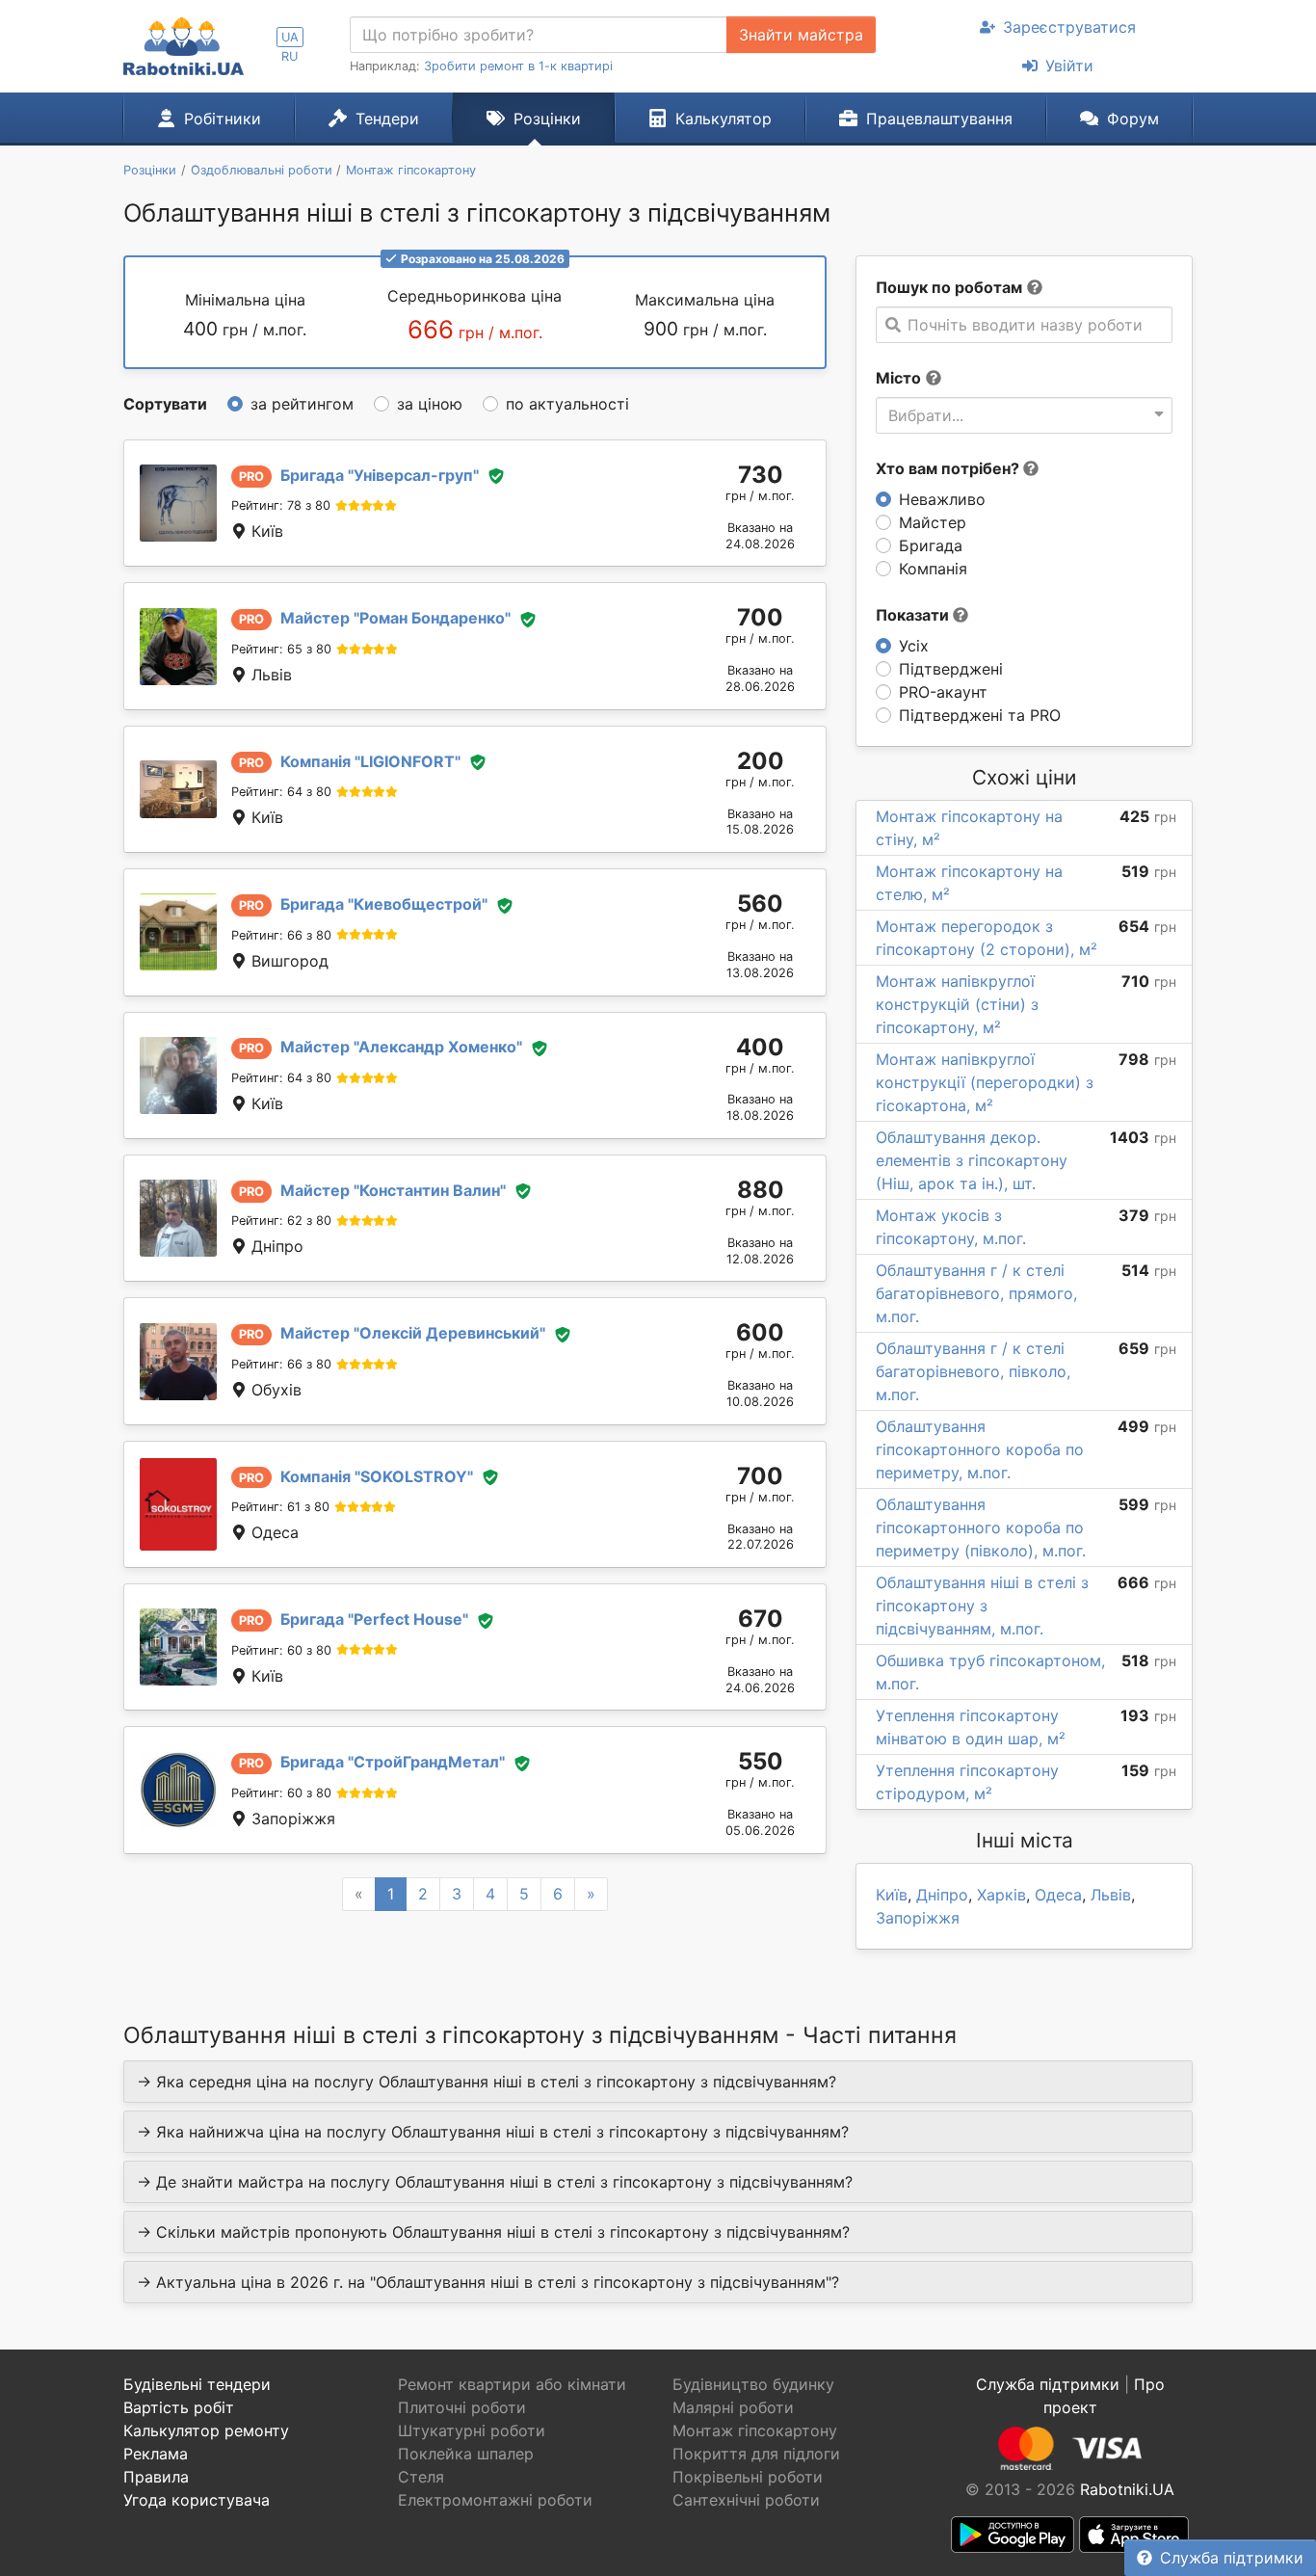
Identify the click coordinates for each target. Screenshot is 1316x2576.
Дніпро (942, 1895)
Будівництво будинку (753, 2384)
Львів (1111, 1895)
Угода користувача (197, 2500)
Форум (1133, 119)
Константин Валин (393, 1190)
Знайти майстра (801, 35)
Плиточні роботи (462, 2407)
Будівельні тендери (197, 2384)
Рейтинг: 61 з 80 (280, 1507)
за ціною (430, 404)
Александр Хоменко (401, 1047)
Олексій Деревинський (413, 1333)
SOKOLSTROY (377, 1476)
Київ (892, 1895)
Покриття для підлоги (756, 2454)
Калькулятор (724, 119)
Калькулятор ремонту (206, 2430)
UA (290, 37)
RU (290, 56)
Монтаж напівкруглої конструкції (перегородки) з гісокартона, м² (985, 1082)
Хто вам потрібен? (949, 468)
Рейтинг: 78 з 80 (281, 505)
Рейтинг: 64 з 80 (281, 792)
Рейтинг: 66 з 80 (281, 935)
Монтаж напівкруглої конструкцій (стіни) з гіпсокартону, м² (957, 1004)
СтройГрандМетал (393, 1762)
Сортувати (165, 404)
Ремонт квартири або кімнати (512, 2384)
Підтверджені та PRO (980, 715)
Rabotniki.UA (1127, 2489)
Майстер (933, 522)
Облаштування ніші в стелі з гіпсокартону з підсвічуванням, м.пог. (982, 1606)
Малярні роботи (733, 2407)
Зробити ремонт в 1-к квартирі (518, 66)
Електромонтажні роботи (495, 2500)
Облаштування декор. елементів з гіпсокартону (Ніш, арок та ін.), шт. (972, 1160)
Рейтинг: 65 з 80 (281, 649)
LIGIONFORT (370, 761)
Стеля (421, 2477)
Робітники (223, 119)
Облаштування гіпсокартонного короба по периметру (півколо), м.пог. (981, 1527)
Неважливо (942, 499)
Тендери (387, 119)
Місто (898, 378)
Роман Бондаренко (395, 618)
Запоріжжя (918, 1918)
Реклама (156, 2454)
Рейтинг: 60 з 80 (281, 1650)
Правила (156, 2477)
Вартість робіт (179, 2407)
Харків (1001, 1895)
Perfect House (374, 1619)
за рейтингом (302, 404)
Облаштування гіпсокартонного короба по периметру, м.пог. (980, 1449)
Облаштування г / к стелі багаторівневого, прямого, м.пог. (976, 1293)
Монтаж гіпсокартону (755, 2430)
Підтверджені (951, 669)
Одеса (1058, 1895)
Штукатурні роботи (472, 2430)
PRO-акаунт (943, 692)
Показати (914, 615)
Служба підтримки (1232, 2558)
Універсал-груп (380, 475)
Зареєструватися (1069, 27)
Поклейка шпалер (466, 2454)
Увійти (1069, 66)
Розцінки (547, 119)
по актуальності (567, 404)
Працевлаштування (939, 119)
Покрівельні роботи (748, 2477)
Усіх (914, 646)
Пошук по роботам (949, 287)
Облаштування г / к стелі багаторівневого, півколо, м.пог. (973, 1371)
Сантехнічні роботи (746, 2500)
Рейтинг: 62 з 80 (281, 1221)
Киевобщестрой (384, 904)
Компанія (933, 569)
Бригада (931, 545)
